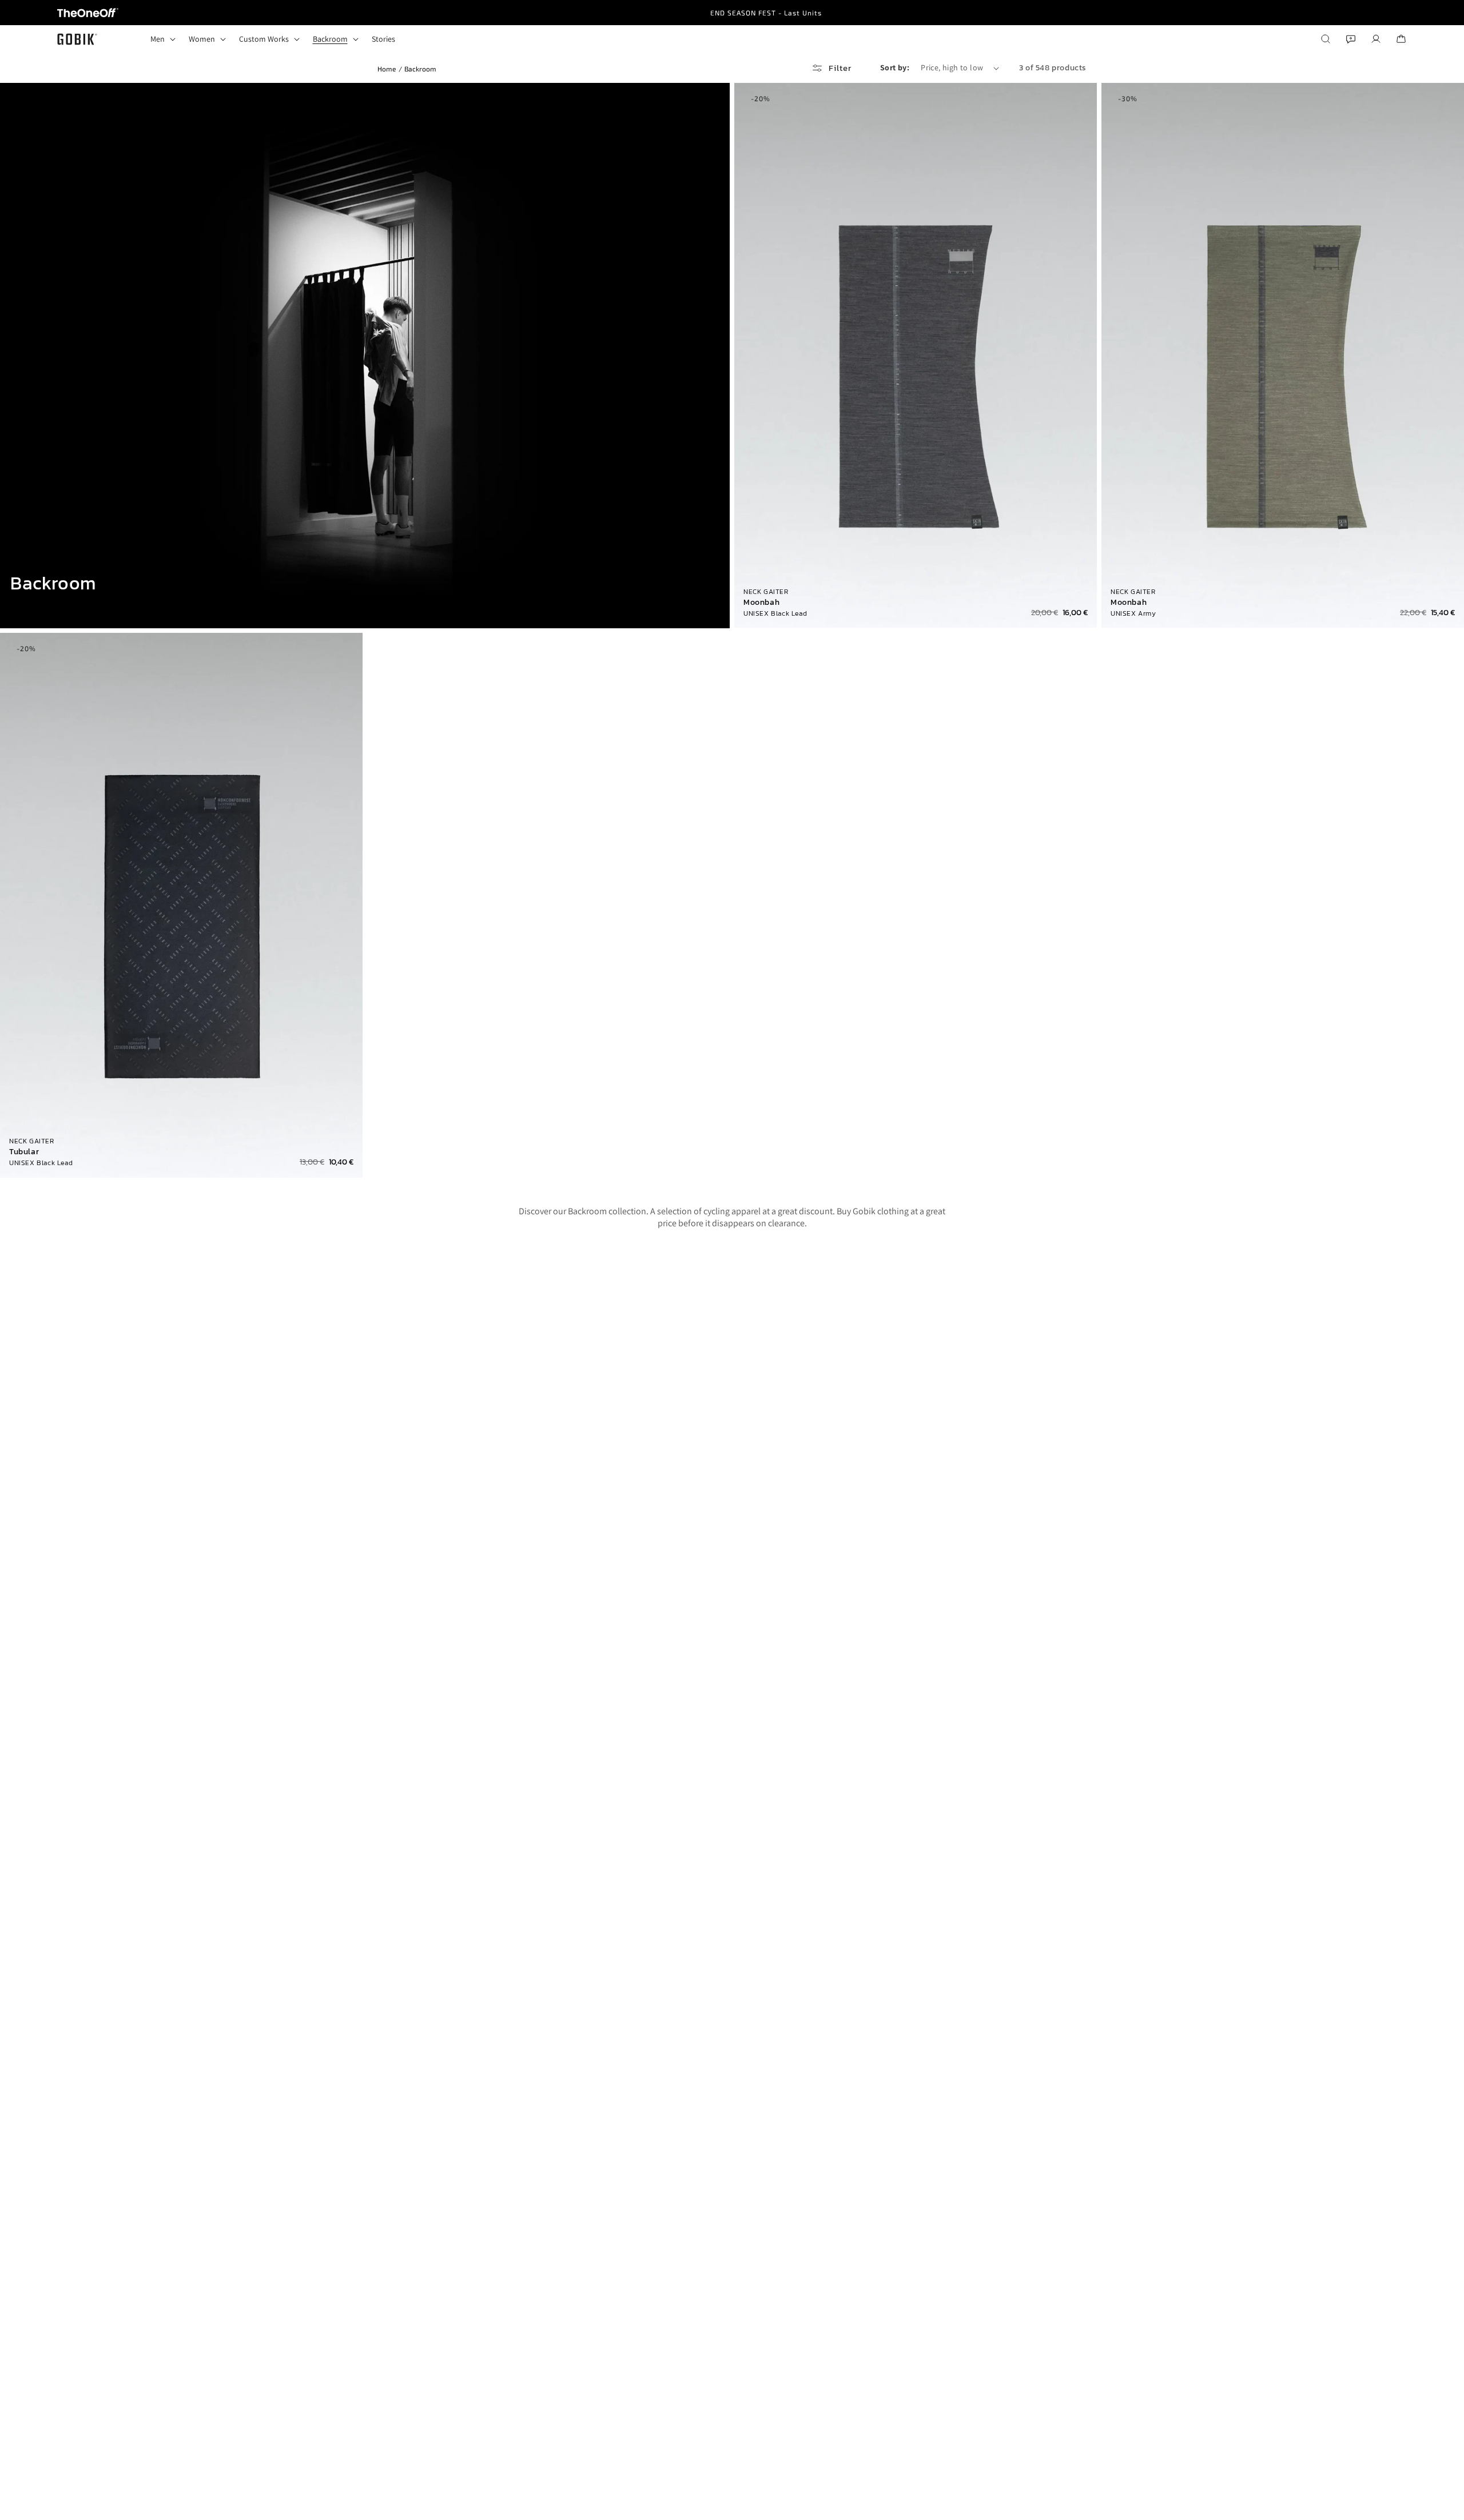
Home (387, 69)
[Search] (1326, 39)
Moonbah (761, 603)
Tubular (24, 1152)
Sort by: (895, 67)
